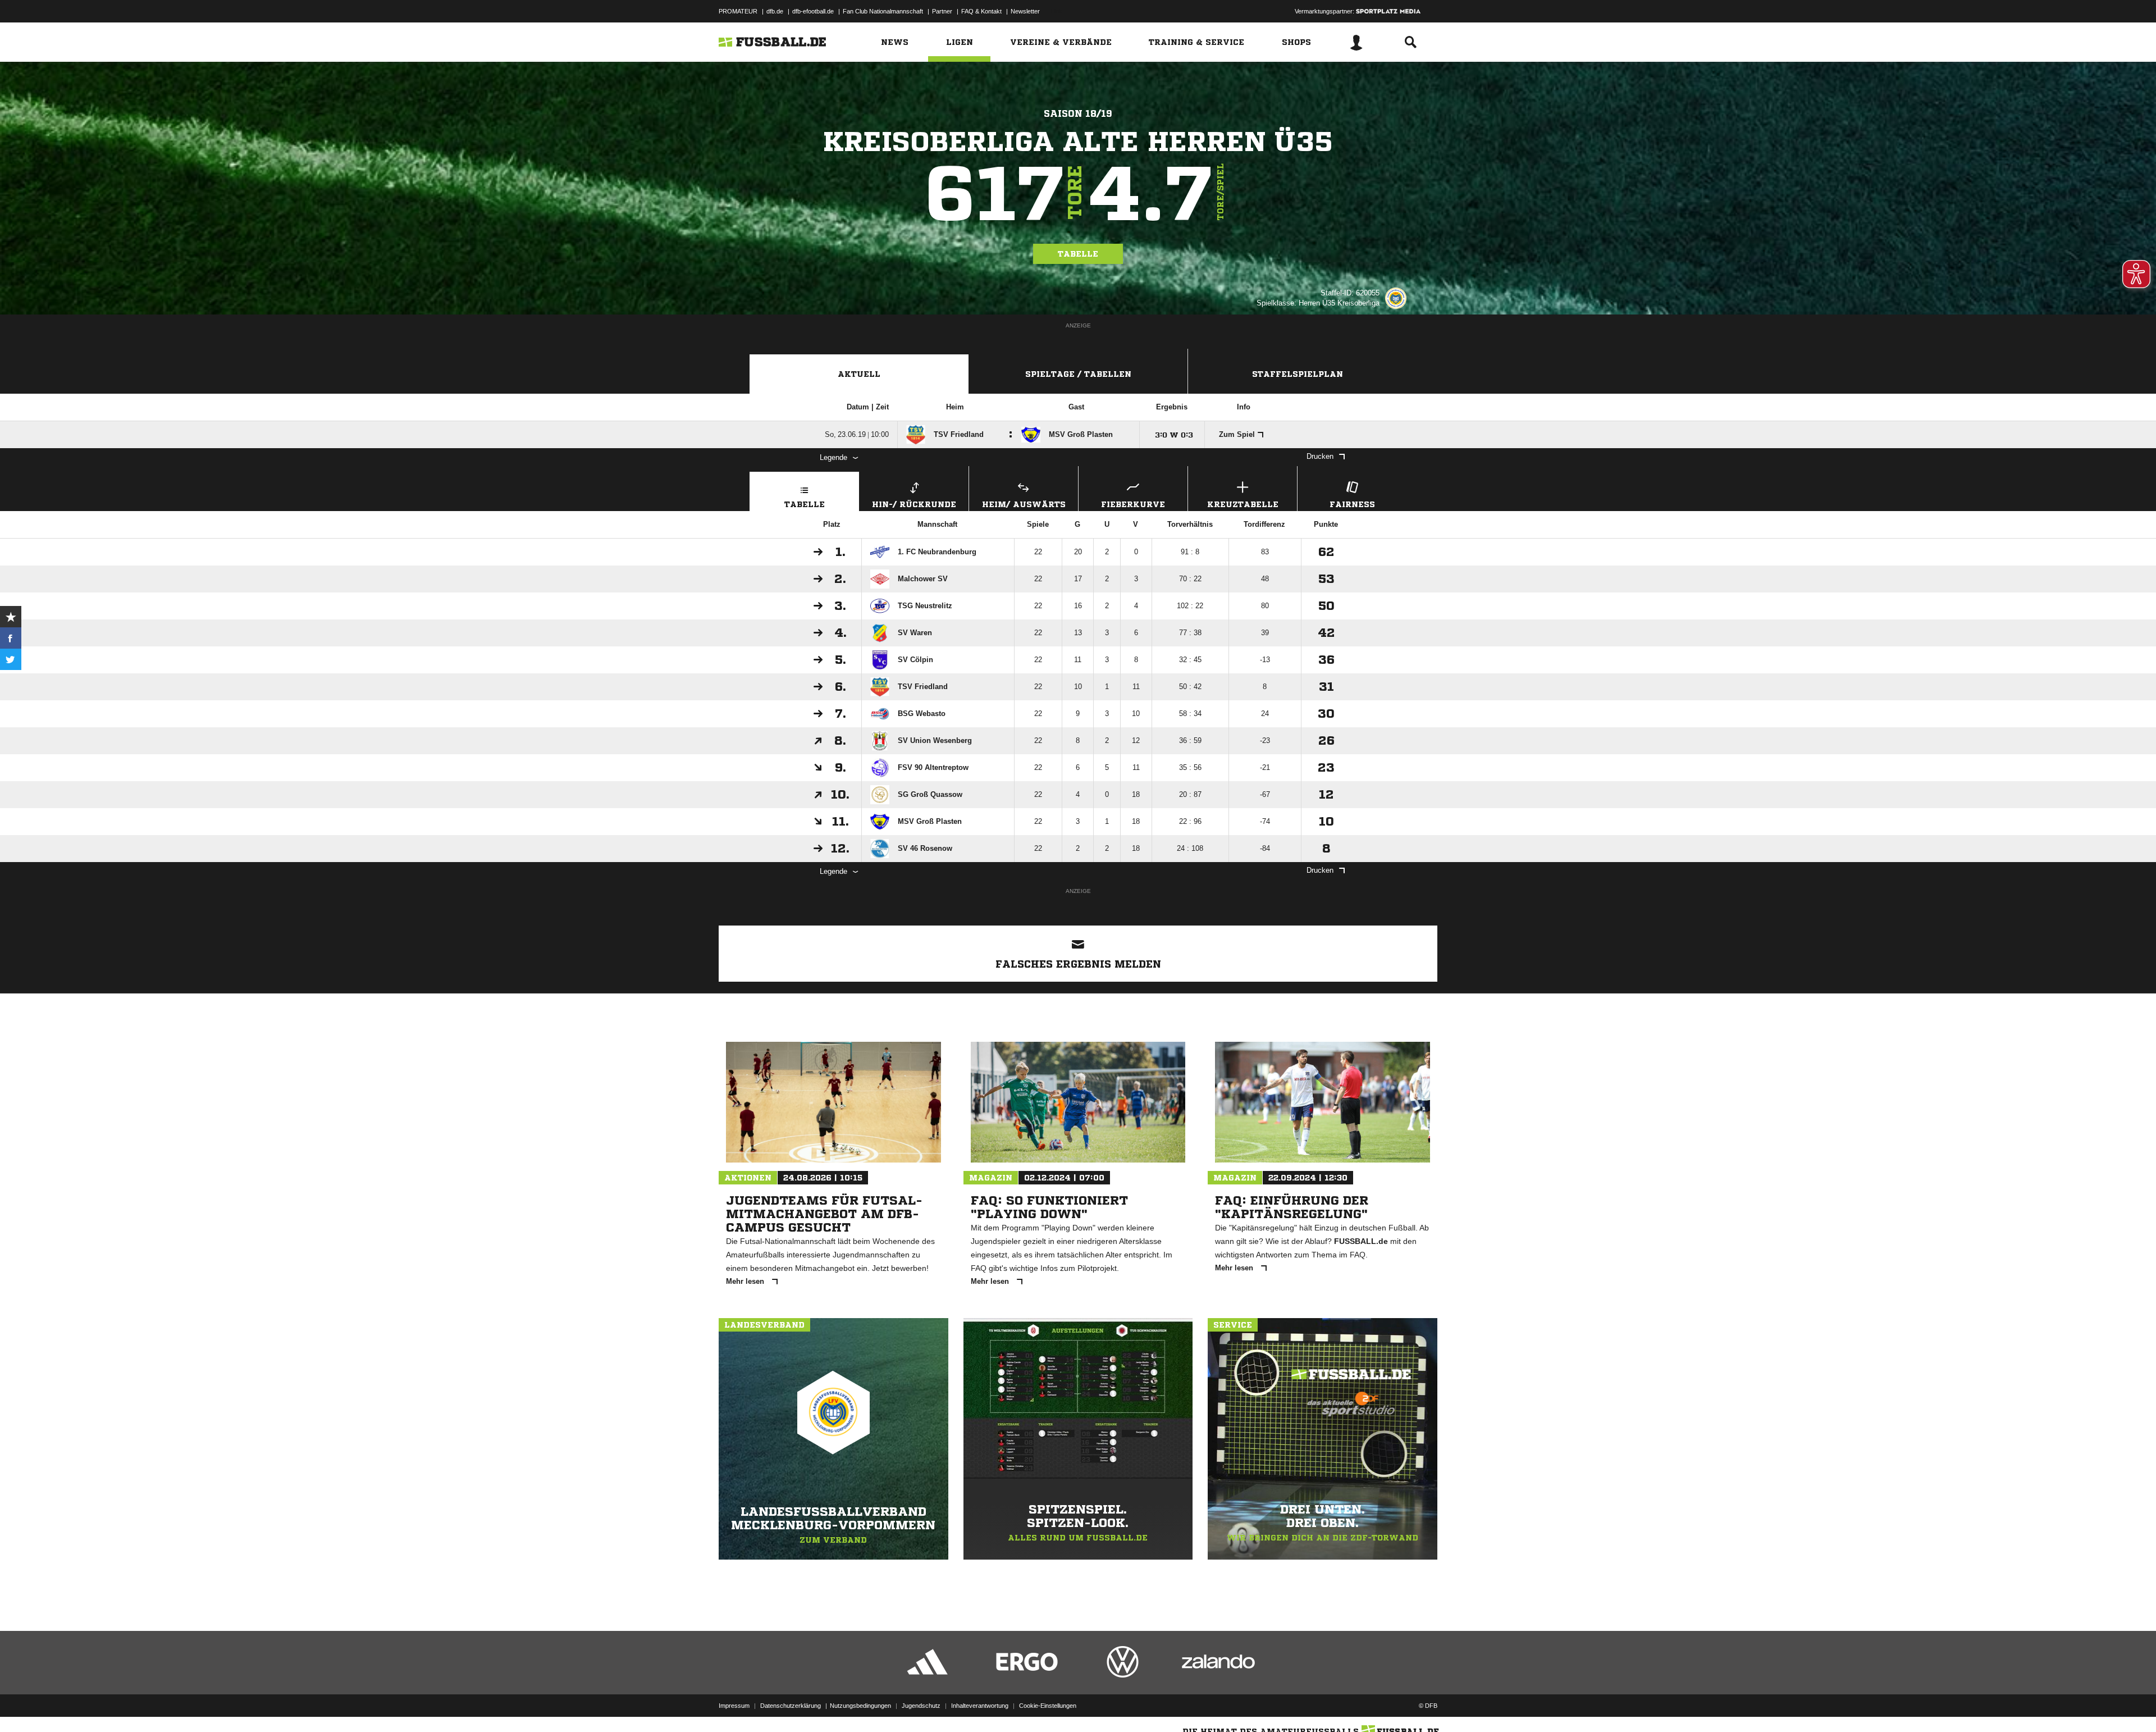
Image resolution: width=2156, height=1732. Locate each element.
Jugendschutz (921, 1706)
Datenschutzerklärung (791, 1706)
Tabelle (1078, 254)
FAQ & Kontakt (981, 11)
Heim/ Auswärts (1024, 504)
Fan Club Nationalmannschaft (883, 11)
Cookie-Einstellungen (1048, 1706)
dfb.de (775, 11)
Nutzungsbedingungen (860, 1706)
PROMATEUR (738, 11)
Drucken (1320, 456)
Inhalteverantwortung (980, 1706)
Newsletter (1025, 11)
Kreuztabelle (1243, 504)
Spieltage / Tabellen (1078, 374)
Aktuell (859, 374)
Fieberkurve (1133, 504)
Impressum (734, 1706)
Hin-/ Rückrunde (914, 504)
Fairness (1352, 504)
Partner (942, 11)
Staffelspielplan (1298, 374)
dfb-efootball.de (813, 11)
